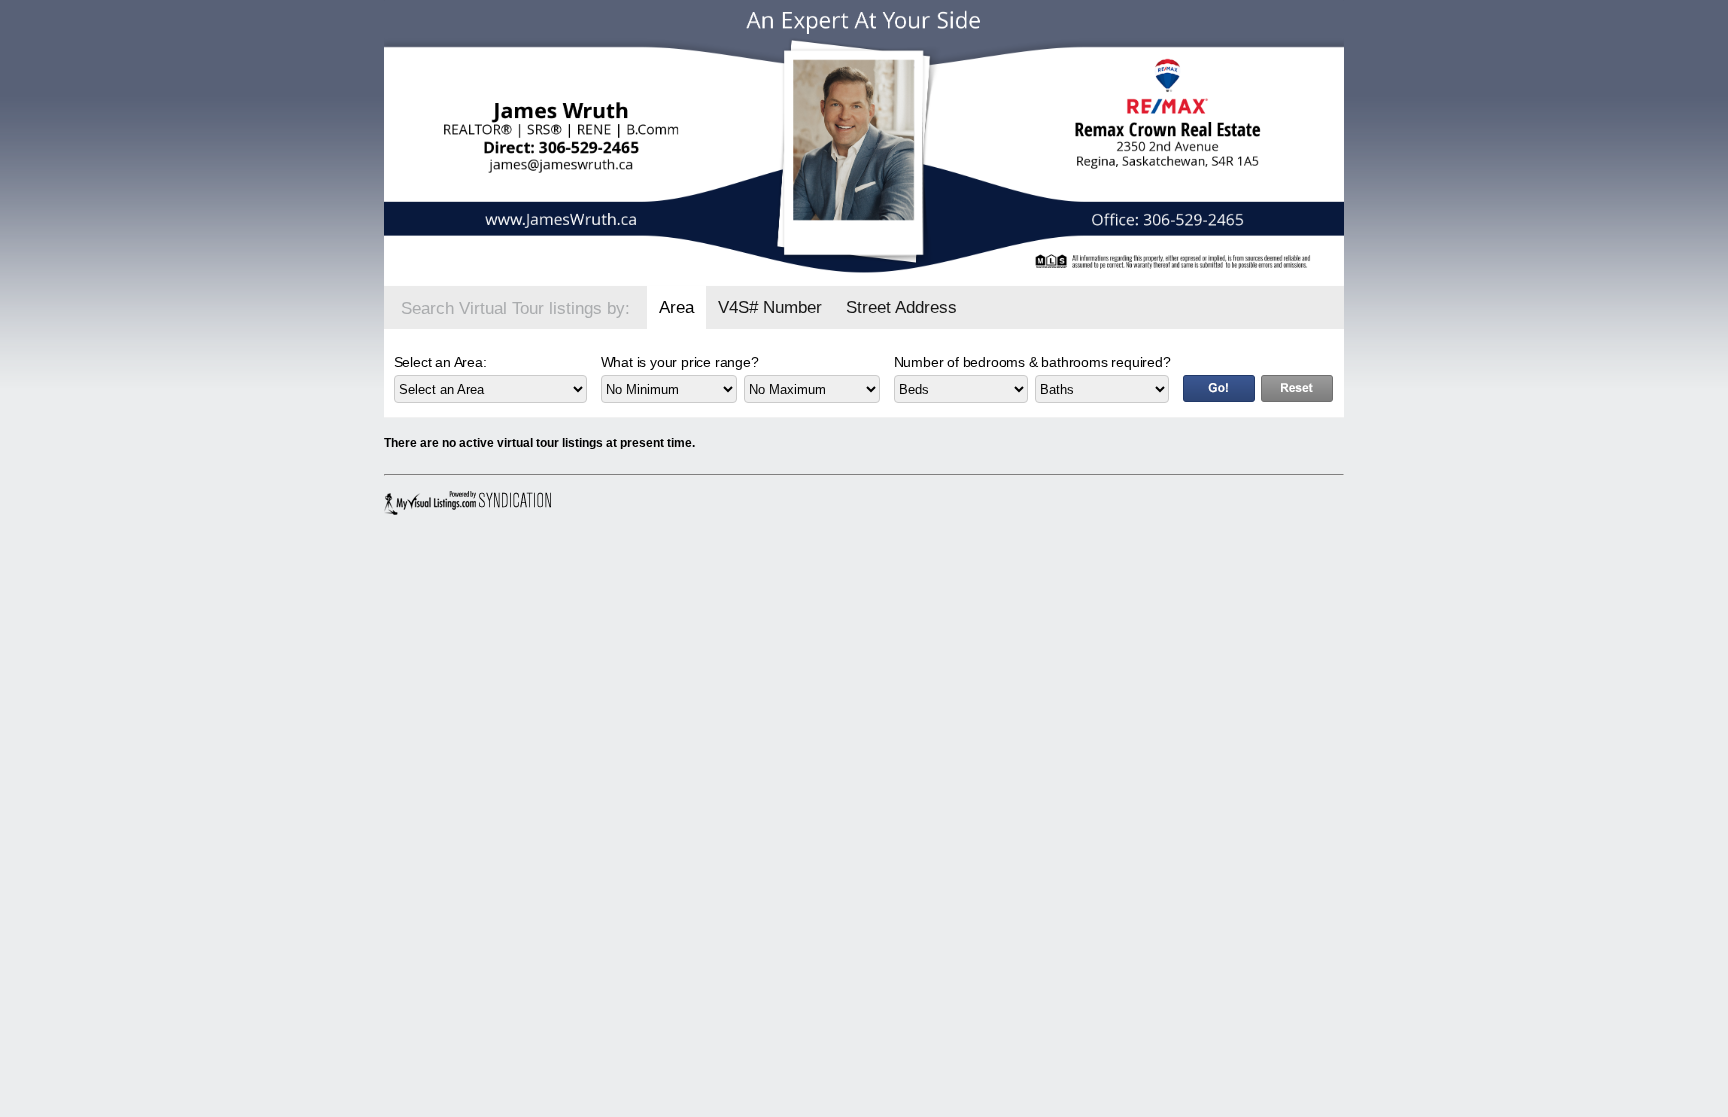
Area (676, 307)
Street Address (901, 307)
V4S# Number (770, 307)
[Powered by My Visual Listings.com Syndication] (470, 503)
